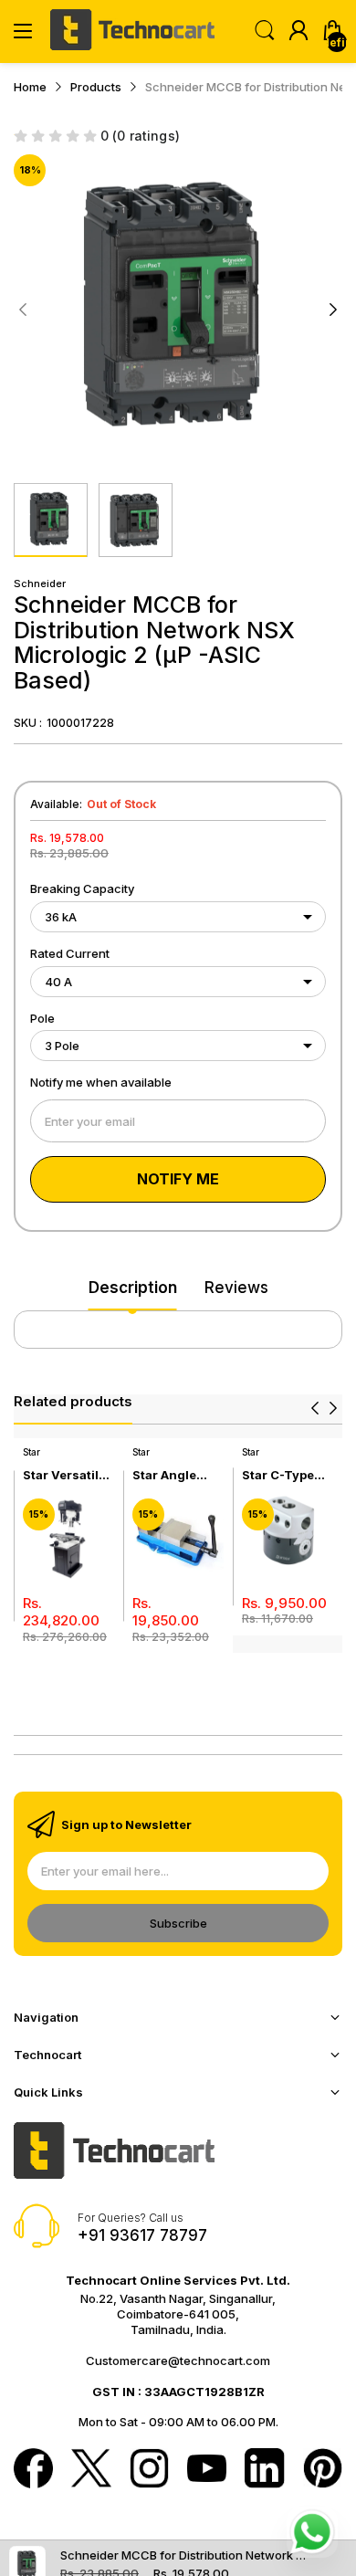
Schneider (40, 584)
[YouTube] (207, 2470)
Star (31, 1452)
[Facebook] (33, 2470)
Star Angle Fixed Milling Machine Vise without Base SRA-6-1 (174, 1475)
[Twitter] (91, 2470)
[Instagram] (149, 2470)
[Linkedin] (264, 2470)
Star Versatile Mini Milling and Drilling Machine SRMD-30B (64, 1475)
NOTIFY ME (178, 1179)
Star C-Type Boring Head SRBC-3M (280, 1475)
